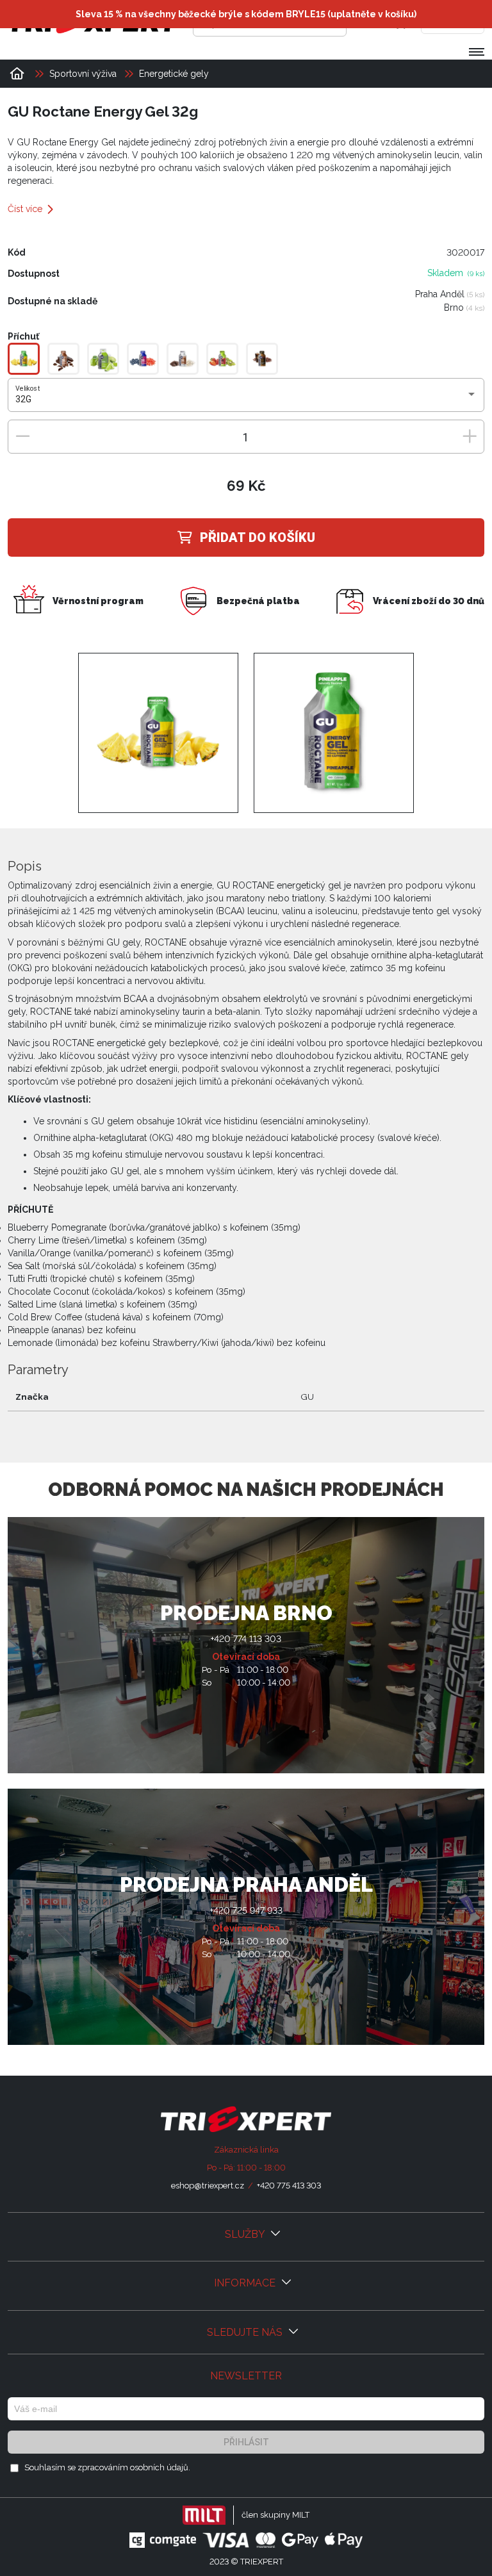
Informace (246, 2283)
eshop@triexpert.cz (208, 2186)
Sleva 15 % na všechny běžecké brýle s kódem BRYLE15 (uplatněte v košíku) (246, 14)
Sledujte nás (246, 2332)
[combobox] (246, 400)
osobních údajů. (160, 2467)
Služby (246, 2234)
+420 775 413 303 (289, 2186)
